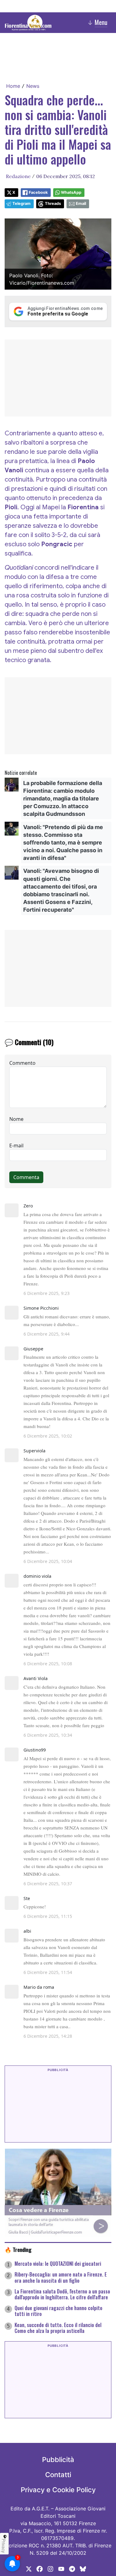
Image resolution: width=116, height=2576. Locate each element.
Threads (53, 203)
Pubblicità (58, 2460)
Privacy (4, 2546)
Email (81, 203)
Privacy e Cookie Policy (58, 2490)
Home (13, 86)
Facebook (38, 192)
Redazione (18, 176)
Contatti (58, 2475)
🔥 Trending (18, 2249)
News (33, 86)
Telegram (21, 203)
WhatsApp (71, 192)
